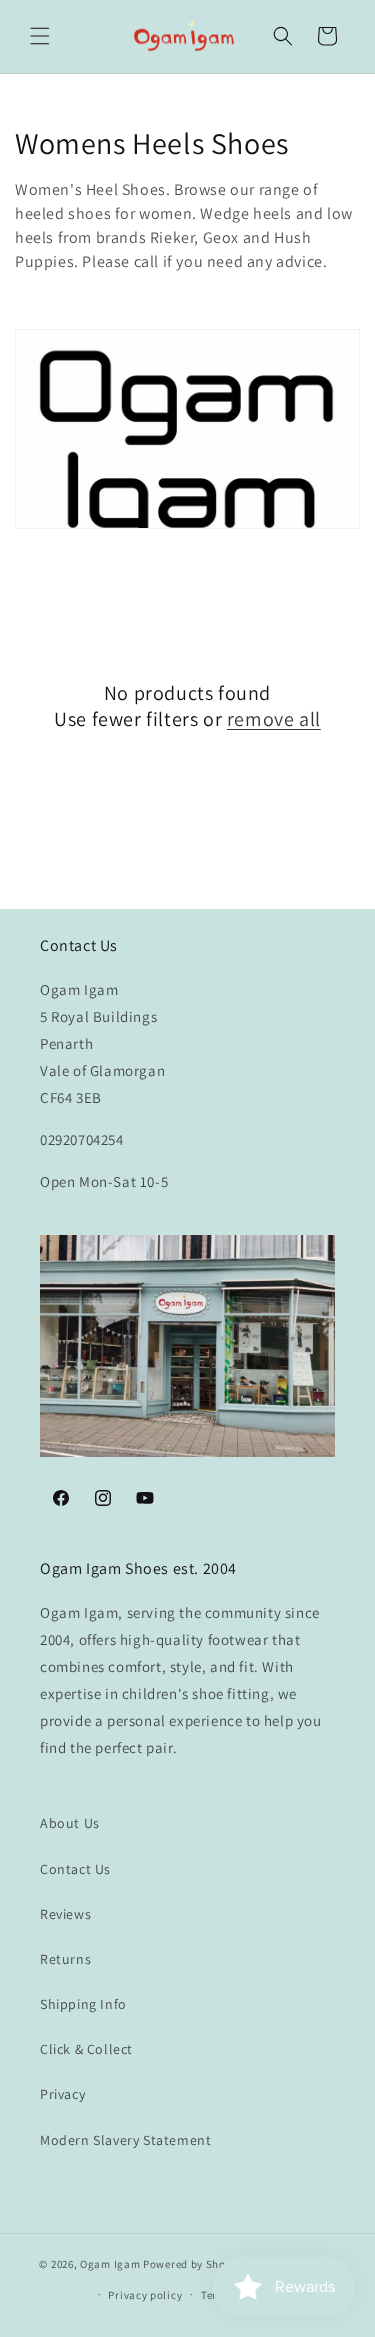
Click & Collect (86, 2049)
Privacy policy (145, 2295)
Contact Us (75, 1869)
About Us (70, 1823)
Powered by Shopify (194, 2264)
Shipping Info (83, 2004)
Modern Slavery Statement (125, 2140)
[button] (40, 36)
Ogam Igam (110, 2264)
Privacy (62, 2094)
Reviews (65, 1914)
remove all (274, 719)
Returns (65, 1959)
